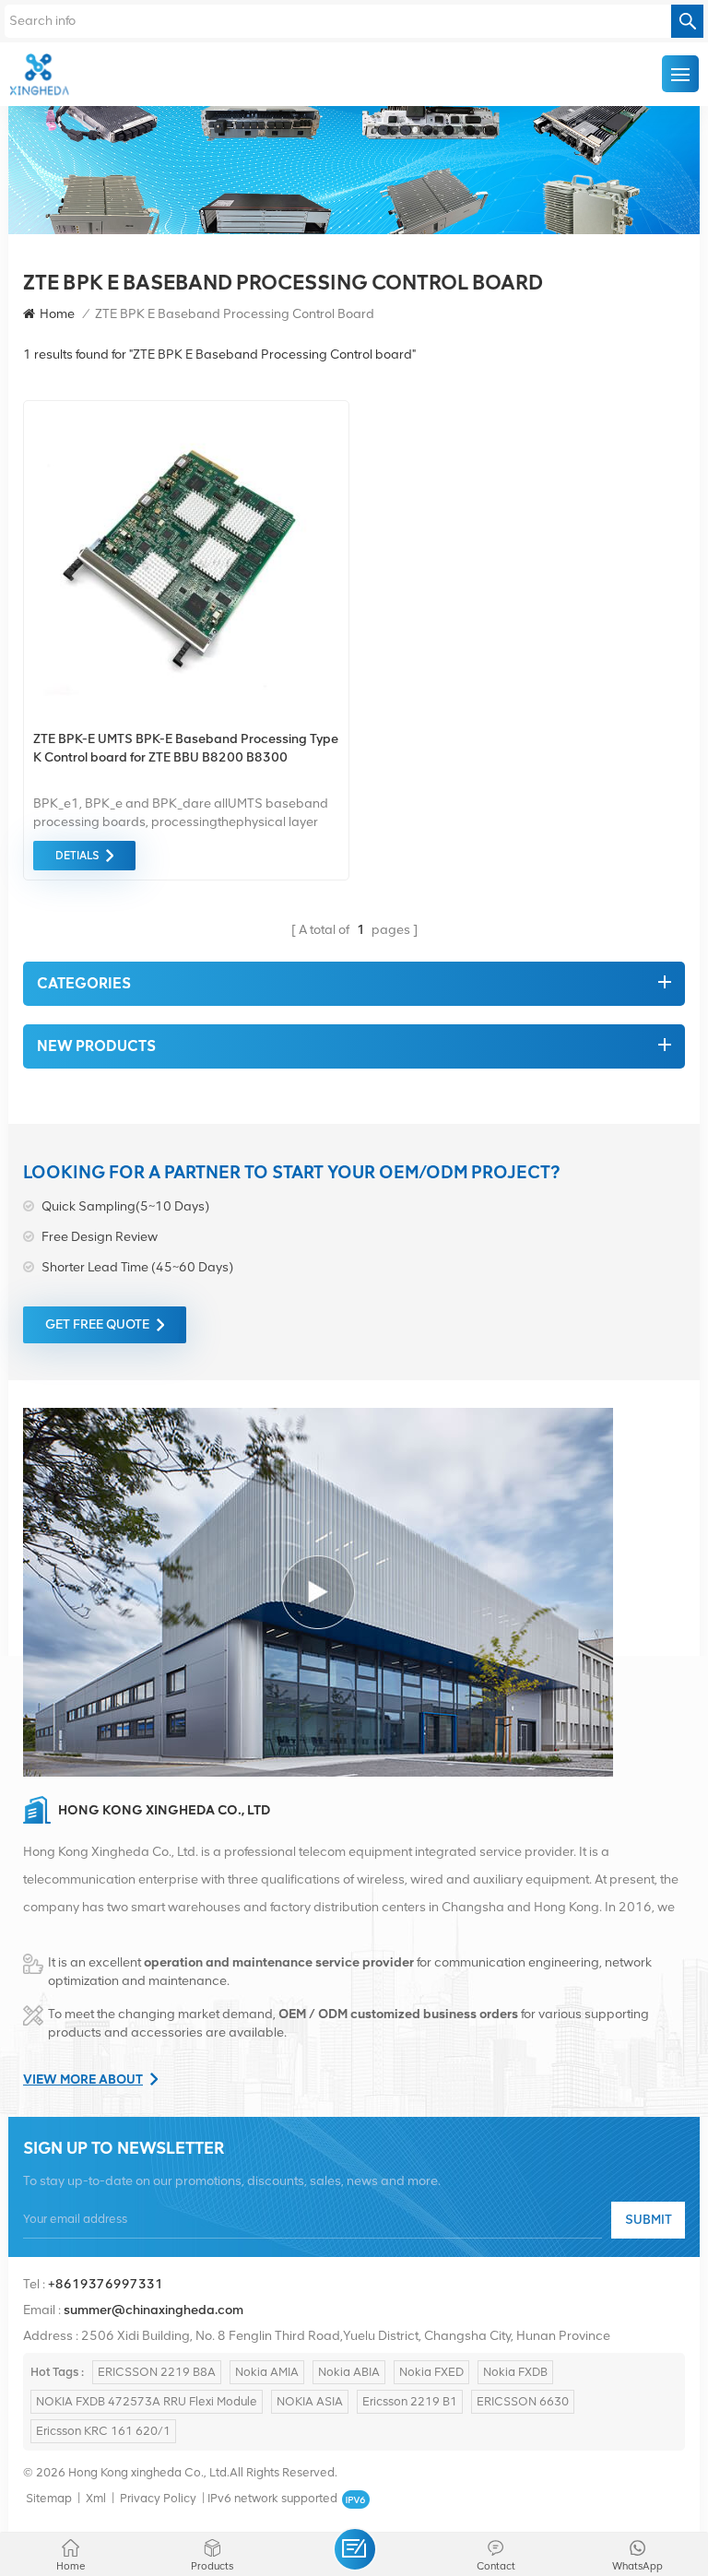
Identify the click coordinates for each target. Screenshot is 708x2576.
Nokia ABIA (349, 2372)
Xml (96, 2498)
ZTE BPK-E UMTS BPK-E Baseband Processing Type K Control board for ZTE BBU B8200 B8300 (186, 748)
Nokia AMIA (267, 2372)
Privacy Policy (158, 2498)
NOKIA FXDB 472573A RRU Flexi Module (147, 2401)
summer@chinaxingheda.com (153, 2310)
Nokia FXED (431, 2372)
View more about (83, 2080)
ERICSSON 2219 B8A (157, 2372)
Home (57, 314)
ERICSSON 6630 (523, 2401)
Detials (77, 856)
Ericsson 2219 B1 (410, 2401)
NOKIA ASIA (310, 2401)
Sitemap (49, 2498)
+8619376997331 (106, 2284)
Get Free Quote (97, 1324)
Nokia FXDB (515, 2372)
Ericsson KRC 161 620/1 (103, 2431)
